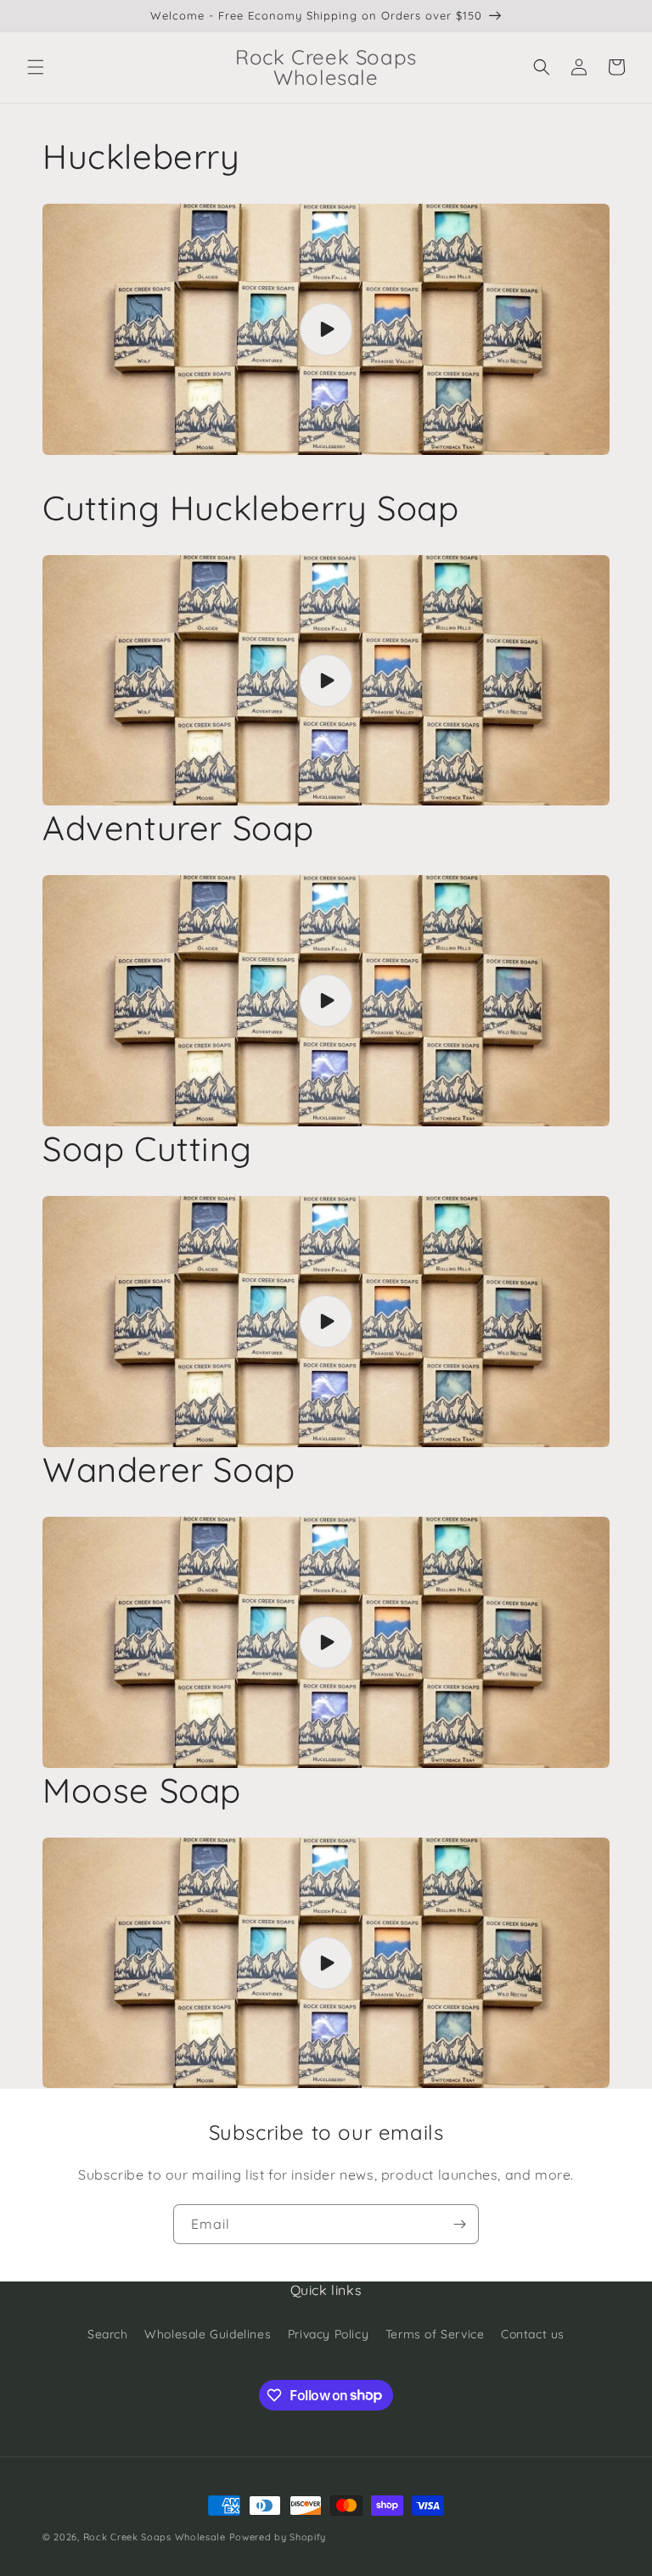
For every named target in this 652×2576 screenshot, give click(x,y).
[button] (36, 67)
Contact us (533, 2334)
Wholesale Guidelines (208, 2334)
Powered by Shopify (278, 2537)
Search (108, 2334)
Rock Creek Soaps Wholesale (155, 2537)
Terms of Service (435, 2334)
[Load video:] (326, 1322)
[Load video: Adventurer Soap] (326, 1001)
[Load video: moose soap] (326, 1963)
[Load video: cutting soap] (326, 681)
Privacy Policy (328, 2334)
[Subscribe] (459, 2224)
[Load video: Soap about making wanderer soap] (326, 1642)
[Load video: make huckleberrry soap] (326, 329)
